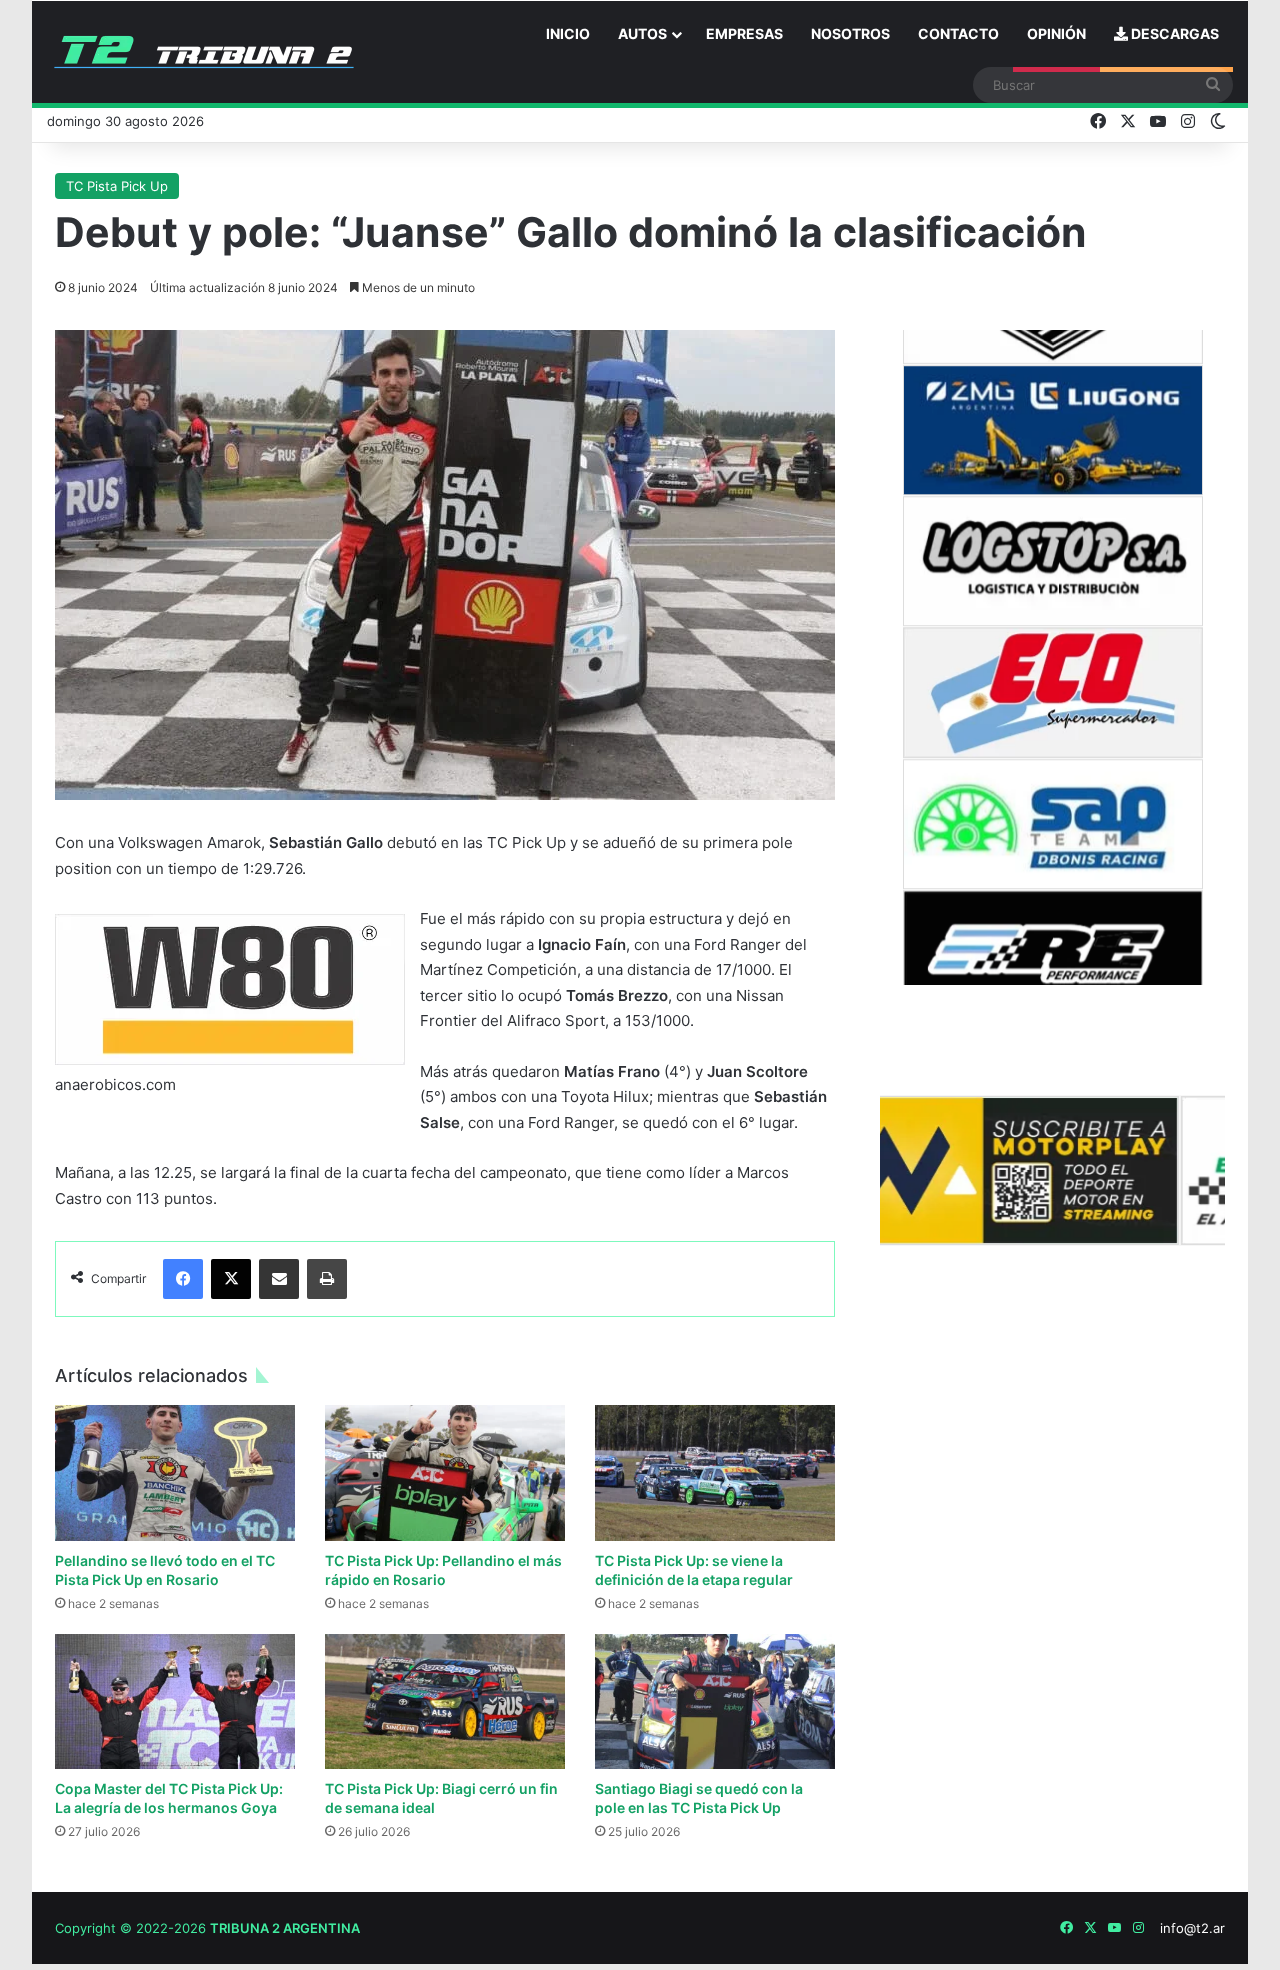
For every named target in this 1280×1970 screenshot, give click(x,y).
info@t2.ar (1192, 1928)
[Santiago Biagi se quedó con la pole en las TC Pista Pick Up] (715, 1701)
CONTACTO (958, 33)
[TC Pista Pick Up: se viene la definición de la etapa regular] (715, 1472)
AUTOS (642, 33)
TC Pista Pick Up (117, 186)
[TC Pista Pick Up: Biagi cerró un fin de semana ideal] (445, 1701)
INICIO (568, 33)
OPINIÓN (1056, 33)
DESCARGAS (1173, 33)
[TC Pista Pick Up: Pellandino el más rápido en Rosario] (445, 1472)
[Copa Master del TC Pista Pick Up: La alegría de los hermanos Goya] (175, 1701)
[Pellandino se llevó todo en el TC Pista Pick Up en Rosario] (175, 1472)
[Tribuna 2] (204, 52)
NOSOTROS (850, 33)
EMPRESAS (744, 33)
